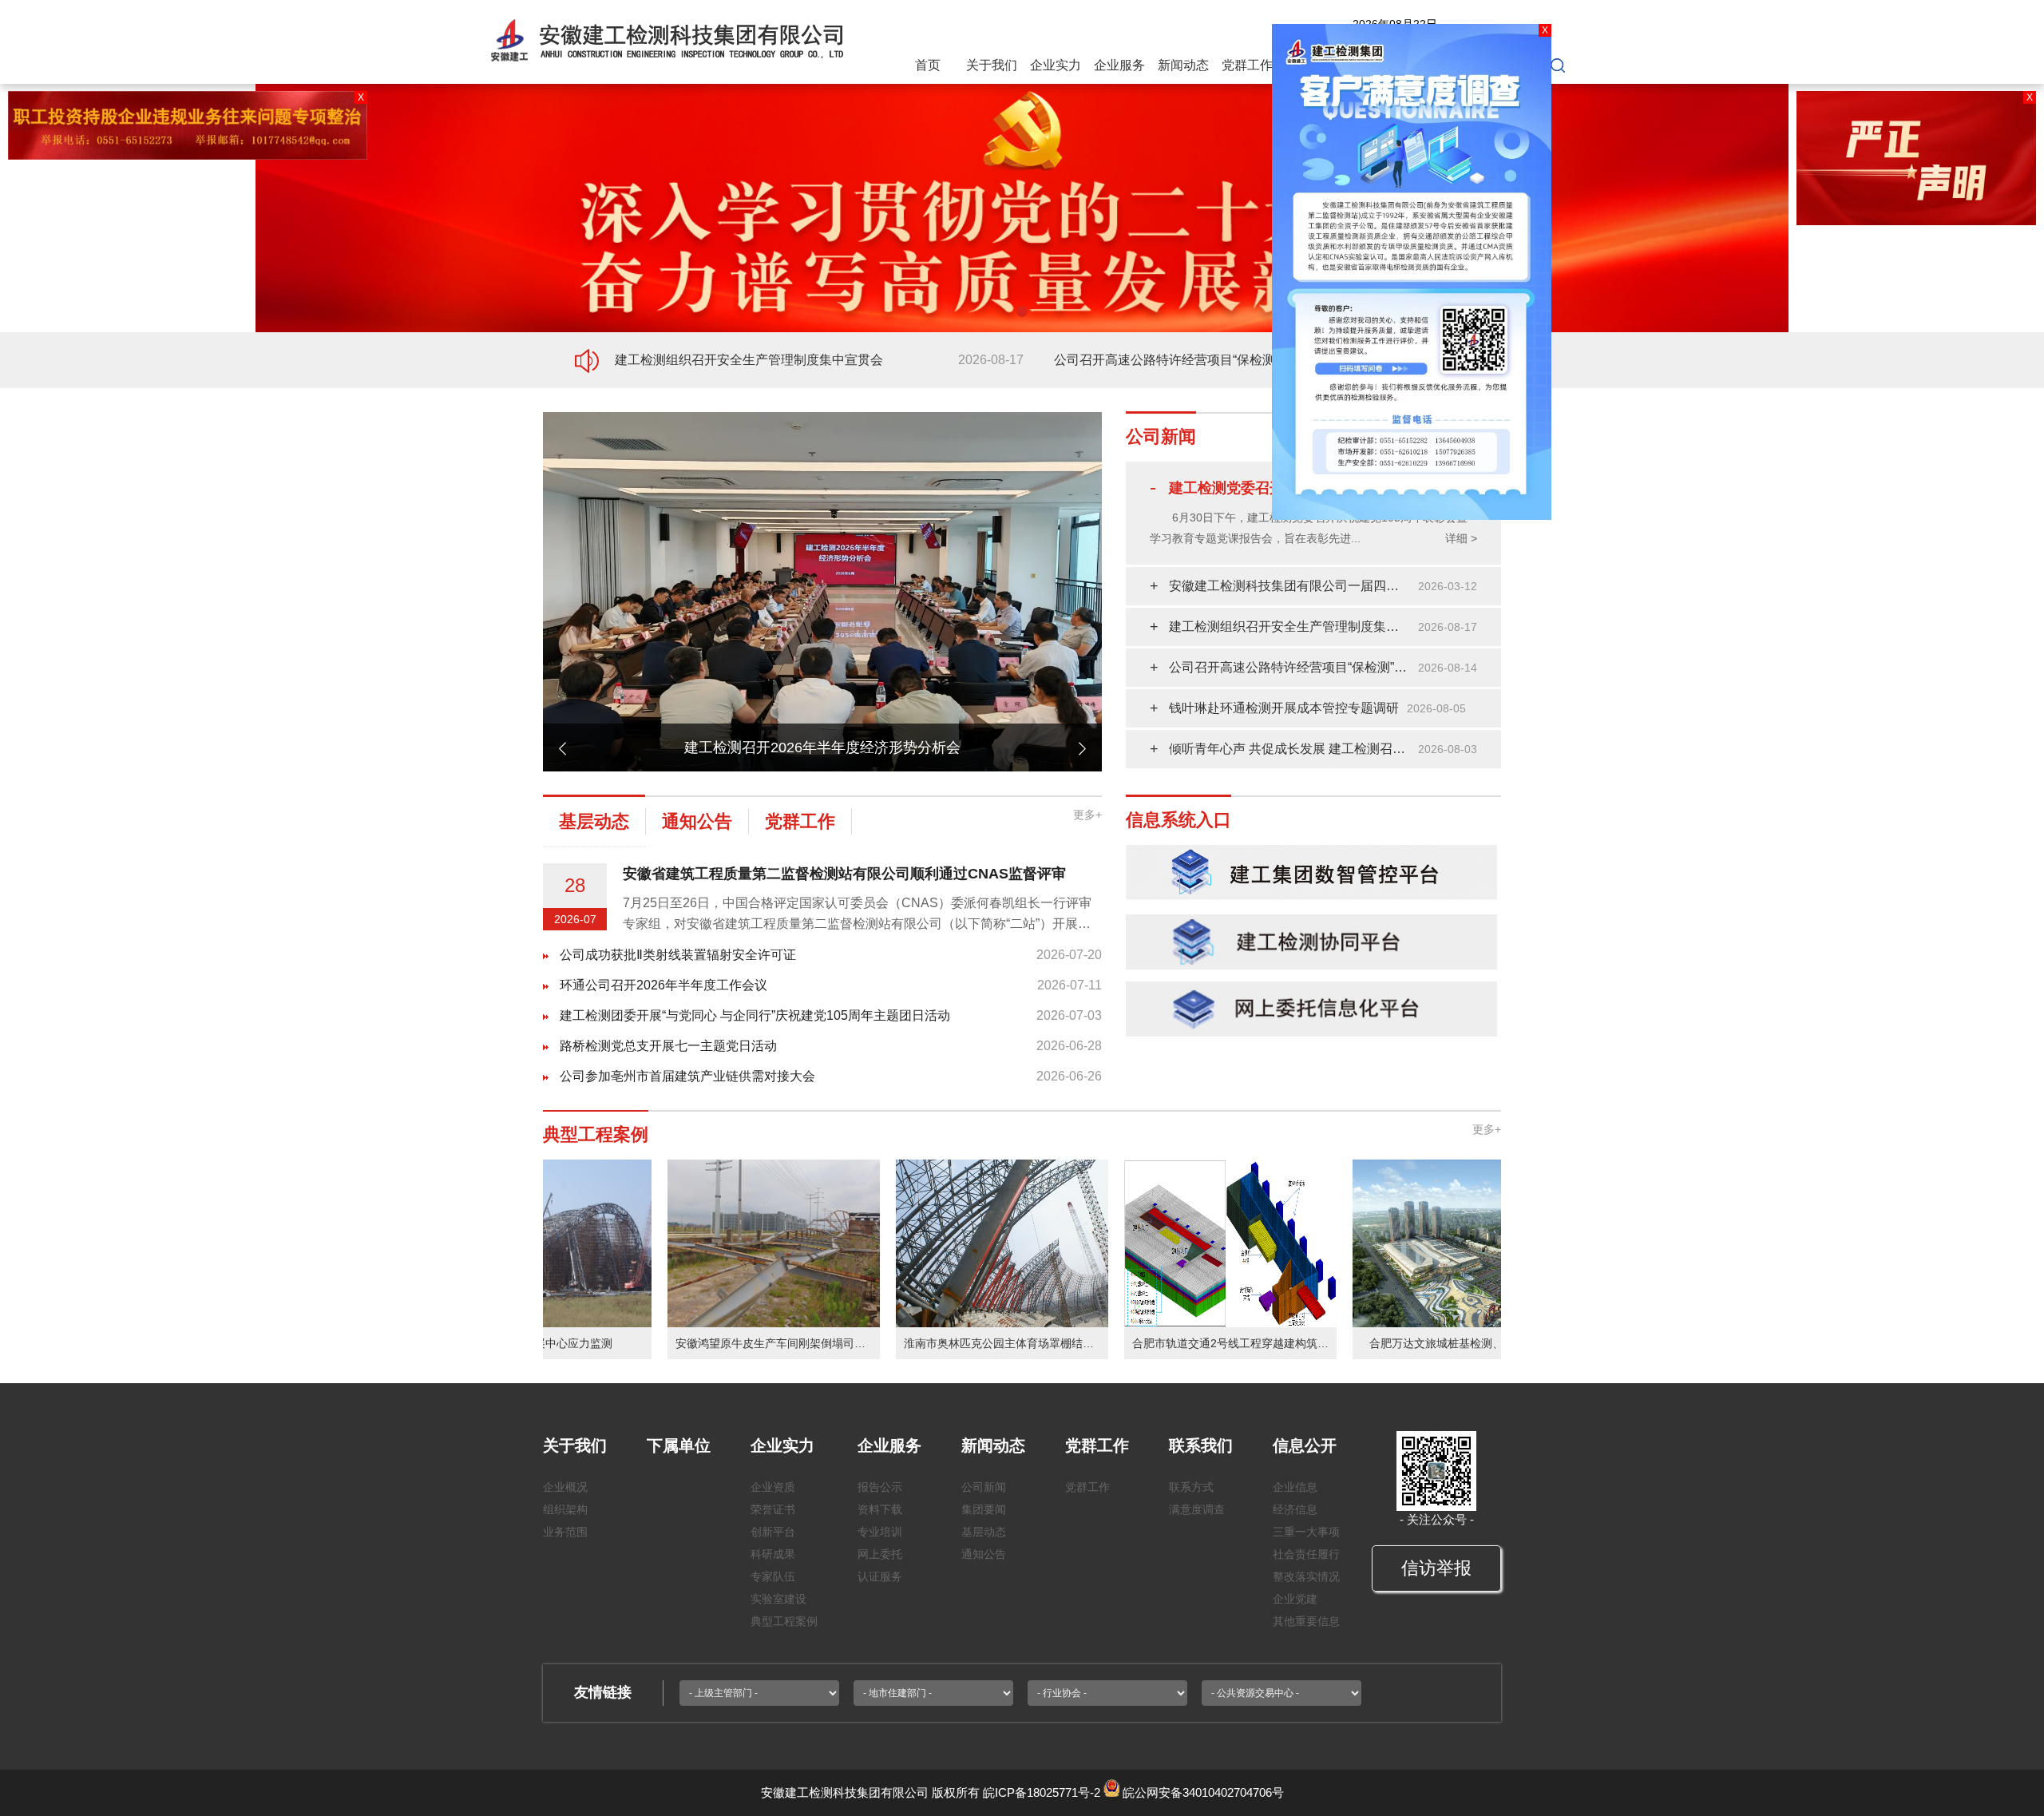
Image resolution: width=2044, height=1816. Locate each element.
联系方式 (1191, 1487)
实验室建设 (778, 1599)
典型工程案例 (784, 1621)
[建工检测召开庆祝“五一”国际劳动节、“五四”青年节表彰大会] (822, 419)
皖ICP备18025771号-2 (1042, 1792)
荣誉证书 (773, 1509)
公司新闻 (984, 1487)
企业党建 (1295, 1599)
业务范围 (565, 1532)
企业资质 (773, 1487)
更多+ (1087, 815)
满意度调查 (1197, 1509)
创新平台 (773, 1532)
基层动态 (984, 1532)
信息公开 (1375, 65)
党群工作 (1247, 65)
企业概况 (565, 1487)
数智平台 (1439, 65)
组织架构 (565, 1509)
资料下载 (880, 1509)
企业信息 (1295, 1487)
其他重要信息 (1306, 1621)
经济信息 (1295, 1509)
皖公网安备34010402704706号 (1203, 1792)
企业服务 (1119, 65)
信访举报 (1436, 1568)
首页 (928, 65)
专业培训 (880, 1532)
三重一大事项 (1306, 1532)
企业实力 (1056, 65)
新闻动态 (1183, 65)
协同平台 (1503, 65)
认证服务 (880, 1576)
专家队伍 (773, 1576)
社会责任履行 (1306, 1554)
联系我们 (1311, 65)
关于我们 (992, 65)
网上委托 (880, 1554)
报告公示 (880, 1487)
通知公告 (984, 1554)
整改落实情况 (1306, 1576)
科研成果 (773, 1554)
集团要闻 (984, 1509)
